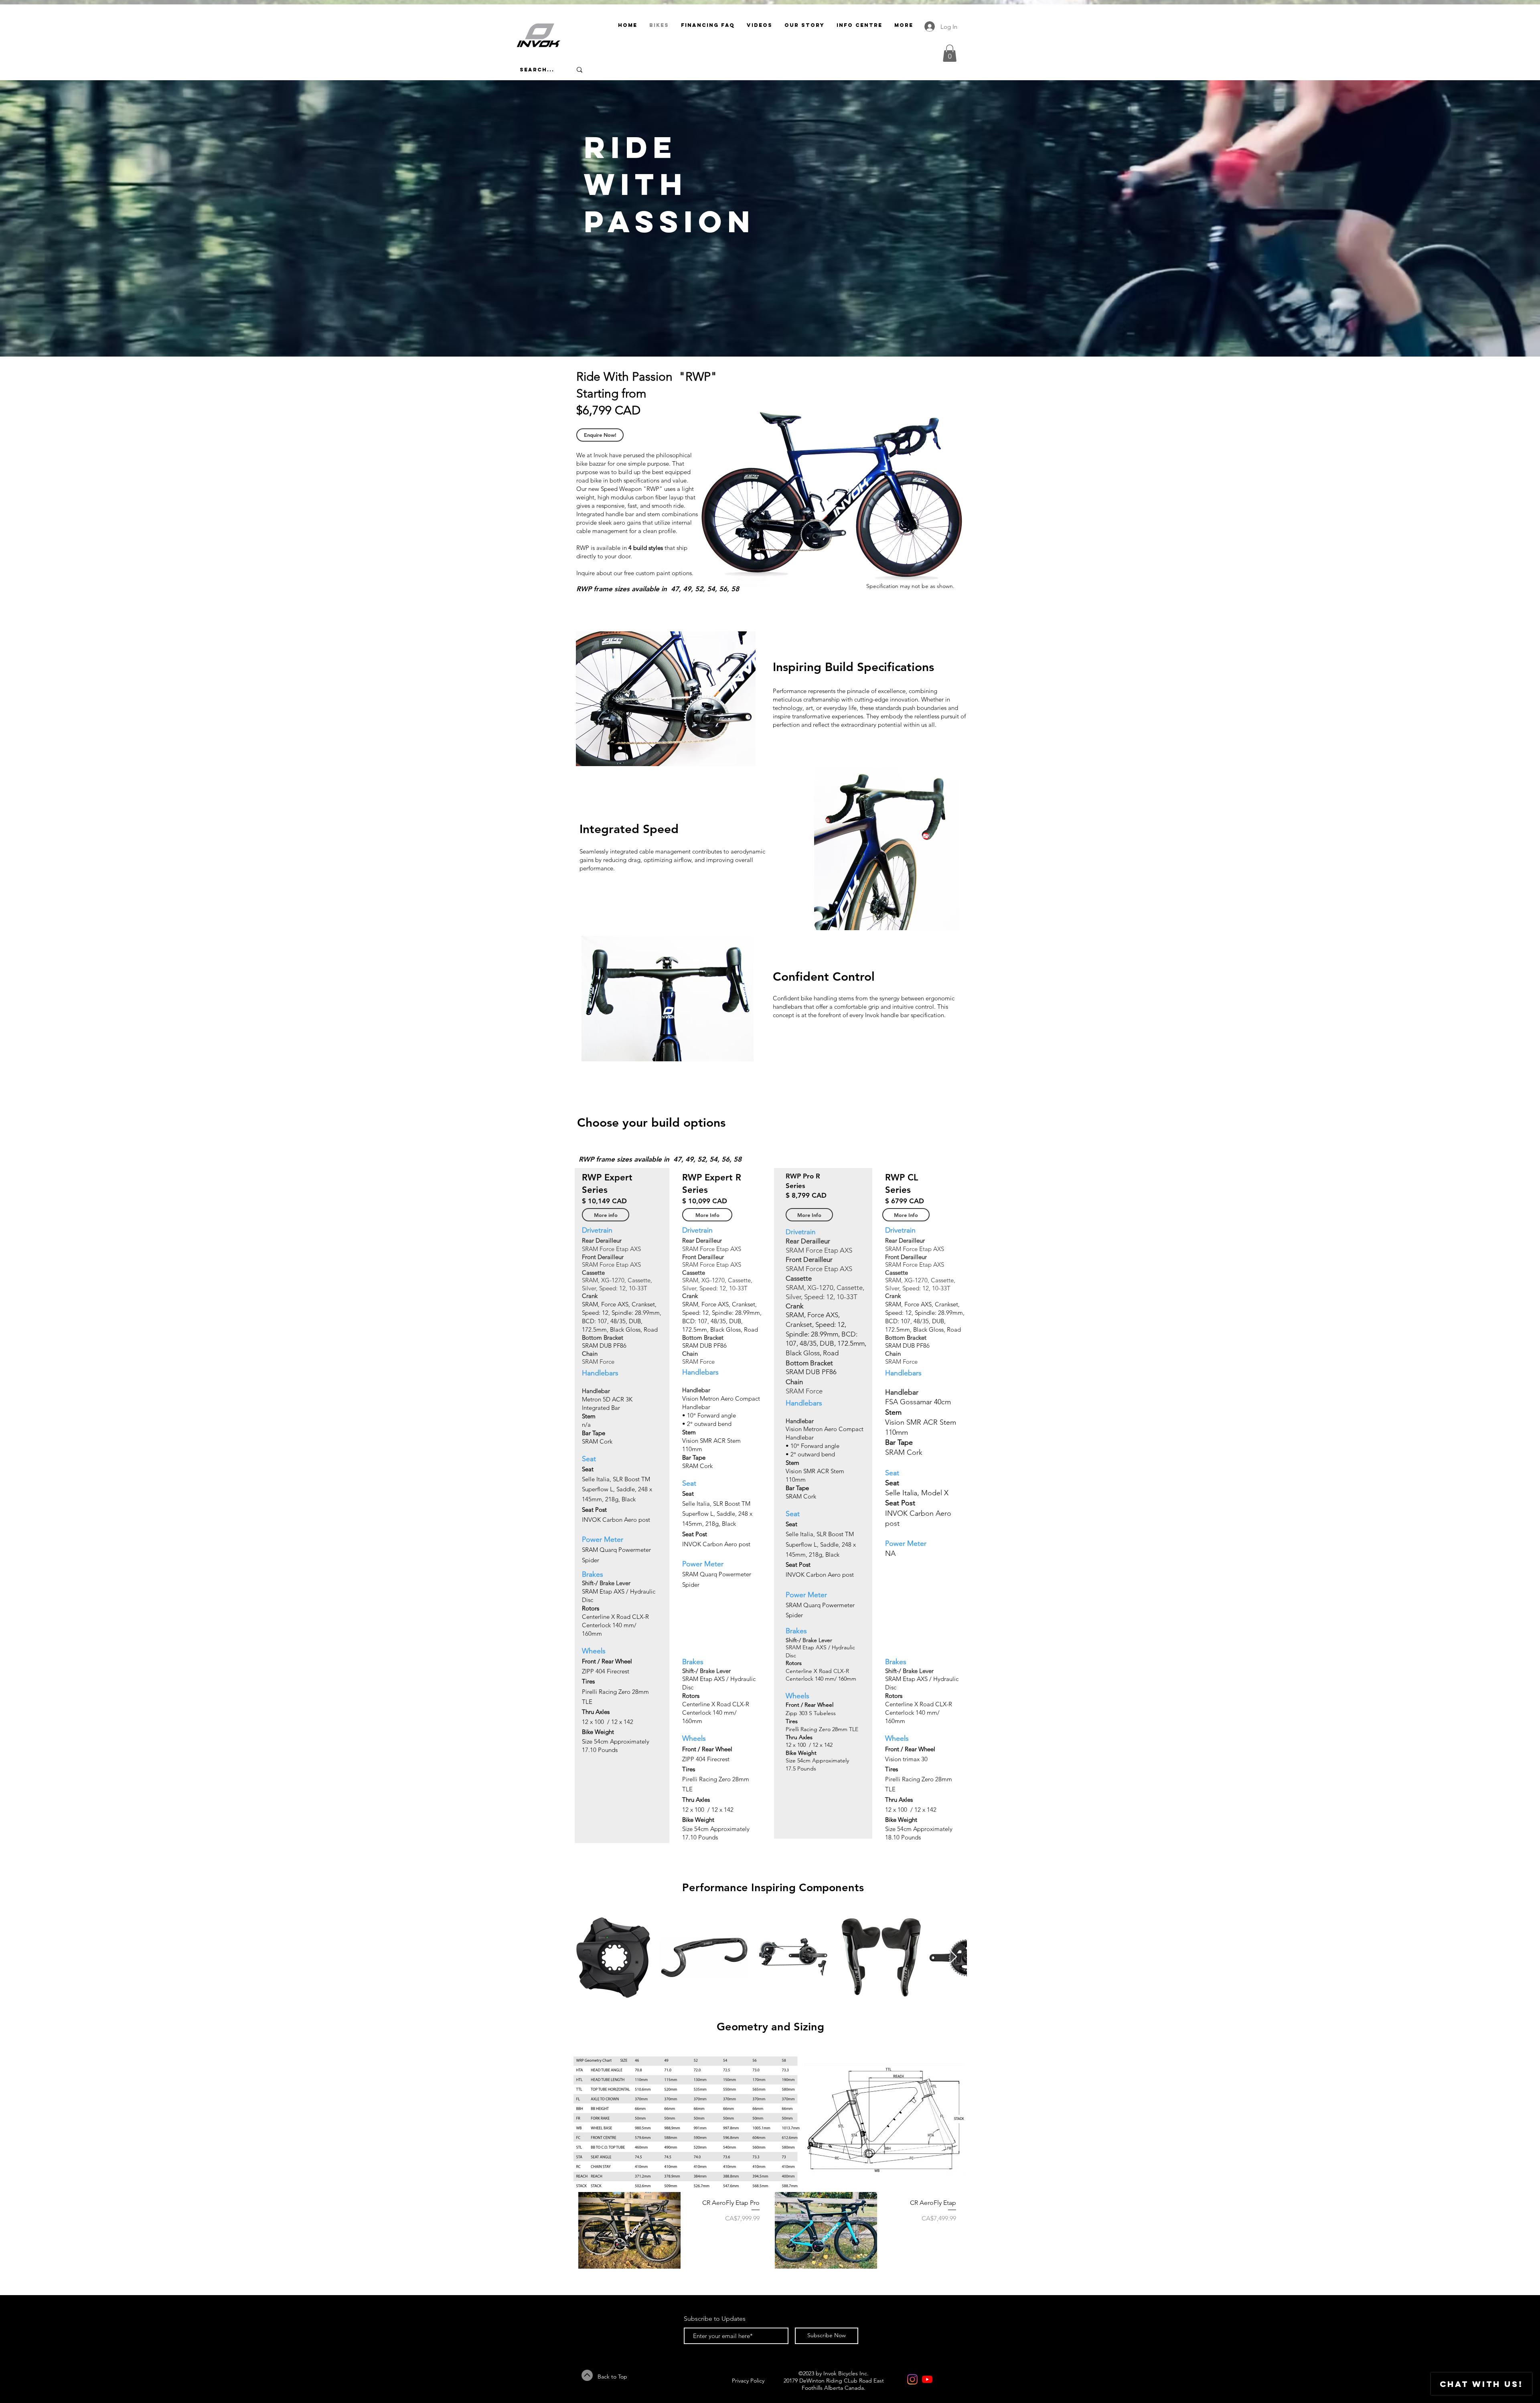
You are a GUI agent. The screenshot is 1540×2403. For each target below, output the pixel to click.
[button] (950, 53)
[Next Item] (953, 1957)
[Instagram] (912, 2379)
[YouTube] (927, 2379)
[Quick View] (629, 2230)
